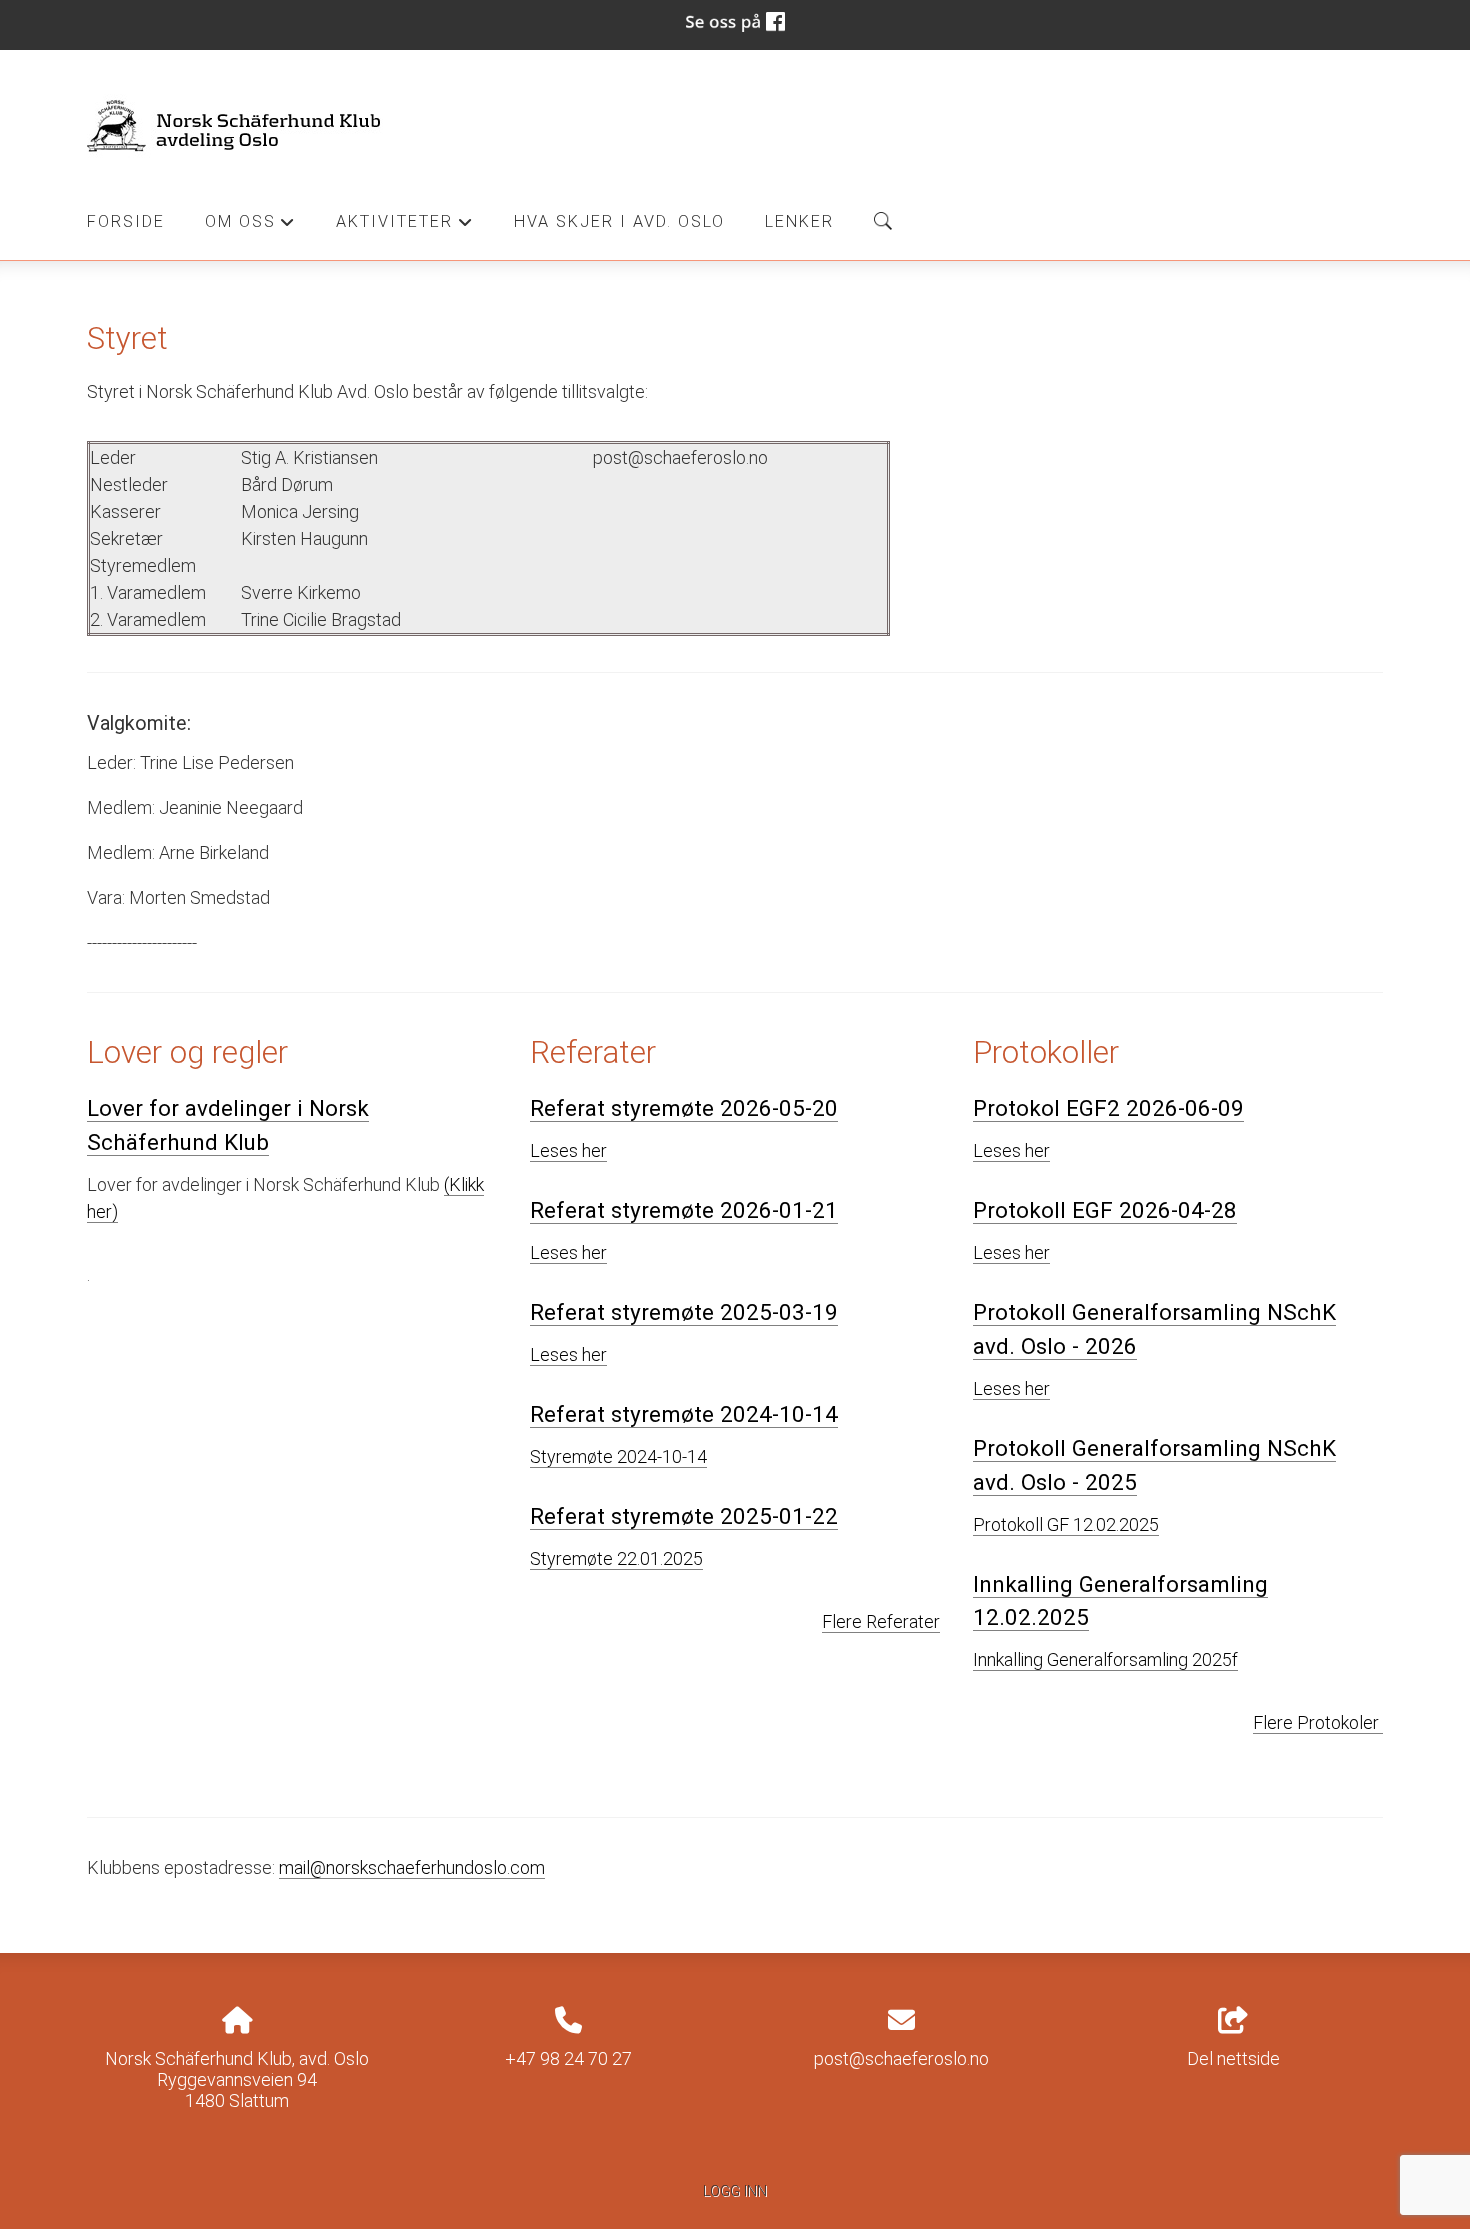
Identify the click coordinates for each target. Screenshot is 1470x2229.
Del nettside (1233, 2058)
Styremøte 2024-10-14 (618, 1456)
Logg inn (735, 2191)
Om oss (250, 227)
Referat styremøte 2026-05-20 (684, 1108)
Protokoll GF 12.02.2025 (1066, 1524)
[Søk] (883, 221)
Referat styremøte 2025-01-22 (684, 1516)
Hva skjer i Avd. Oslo (619, 221)
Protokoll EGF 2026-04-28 (1105, 1210)
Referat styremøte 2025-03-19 (684, 1312)
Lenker (799, 221)
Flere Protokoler (1318, 1722)
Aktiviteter (404, 227)
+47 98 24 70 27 (568, 2058)
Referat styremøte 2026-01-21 (684, 1210)
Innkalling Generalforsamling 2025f (1105, 1659)
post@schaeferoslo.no (901, 2058)
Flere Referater (881, 1621)
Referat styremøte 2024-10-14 (684, 1414)
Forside (126, 221)
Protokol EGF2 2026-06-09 (1108, 1108)
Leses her (568, 1150)
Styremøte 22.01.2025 (616, 1558)
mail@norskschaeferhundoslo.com (412, 1867)
